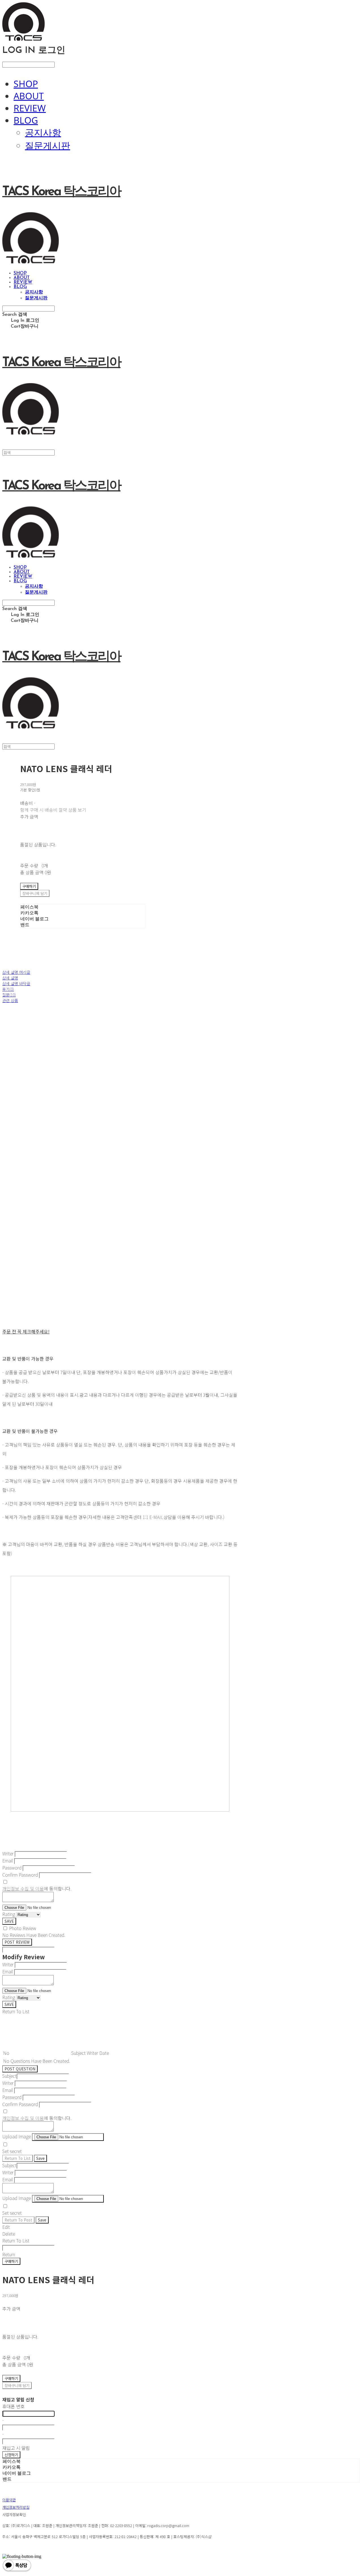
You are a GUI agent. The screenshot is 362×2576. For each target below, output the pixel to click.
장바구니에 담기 (17, 2385)
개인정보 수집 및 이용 (23, 1889)
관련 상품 (10, 1000)
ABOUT (29, 96)
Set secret (12, 2151)
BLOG (26, 120)
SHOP (26, 84)
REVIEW (30, 108)
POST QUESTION (20, 2069)
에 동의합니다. (37, 1889)
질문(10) (9, 995)
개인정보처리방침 (16, 2507)
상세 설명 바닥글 (16, 983)
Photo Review (23, 1928)
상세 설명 (10, 978)
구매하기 (11, 2261)
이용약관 (9, 2500)
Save (40, 2158)
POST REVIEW (17, 1942)
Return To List (18, 2158)
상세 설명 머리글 (16, 972)
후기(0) (8, 989)
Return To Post (18, 2220)
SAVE (9, 1921)
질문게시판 (48, 145)
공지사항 (43, 132)
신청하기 (11, 2455)
